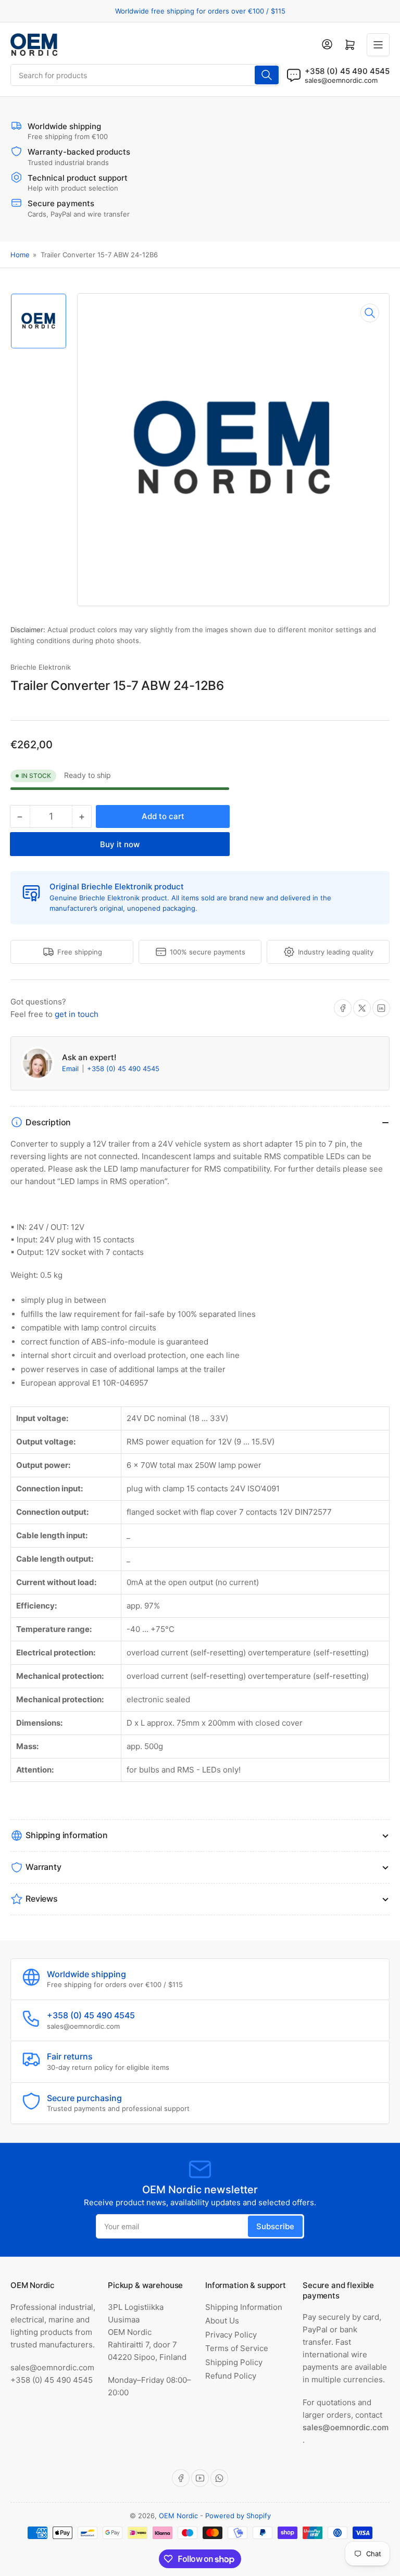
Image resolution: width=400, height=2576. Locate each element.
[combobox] (145, 75)
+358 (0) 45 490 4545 (123, 1069)
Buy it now (120, 844)
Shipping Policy (234, 2362)
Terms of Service (237, 2348)
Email (71, 1069)
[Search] (267, 75)
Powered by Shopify (238, 2516)
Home (20, 255)
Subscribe (275, 2226)
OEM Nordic (178, 2516)
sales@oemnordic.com (341, 80)
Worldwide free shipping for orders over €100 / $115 (200, 11)
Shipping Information (244, 2307)
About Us (222, 2321)
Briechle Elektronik (41, 667)
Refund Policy (231, 2376)
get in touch (77, 1014)
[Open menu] (378, 45)
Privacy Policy (231, 2335)
